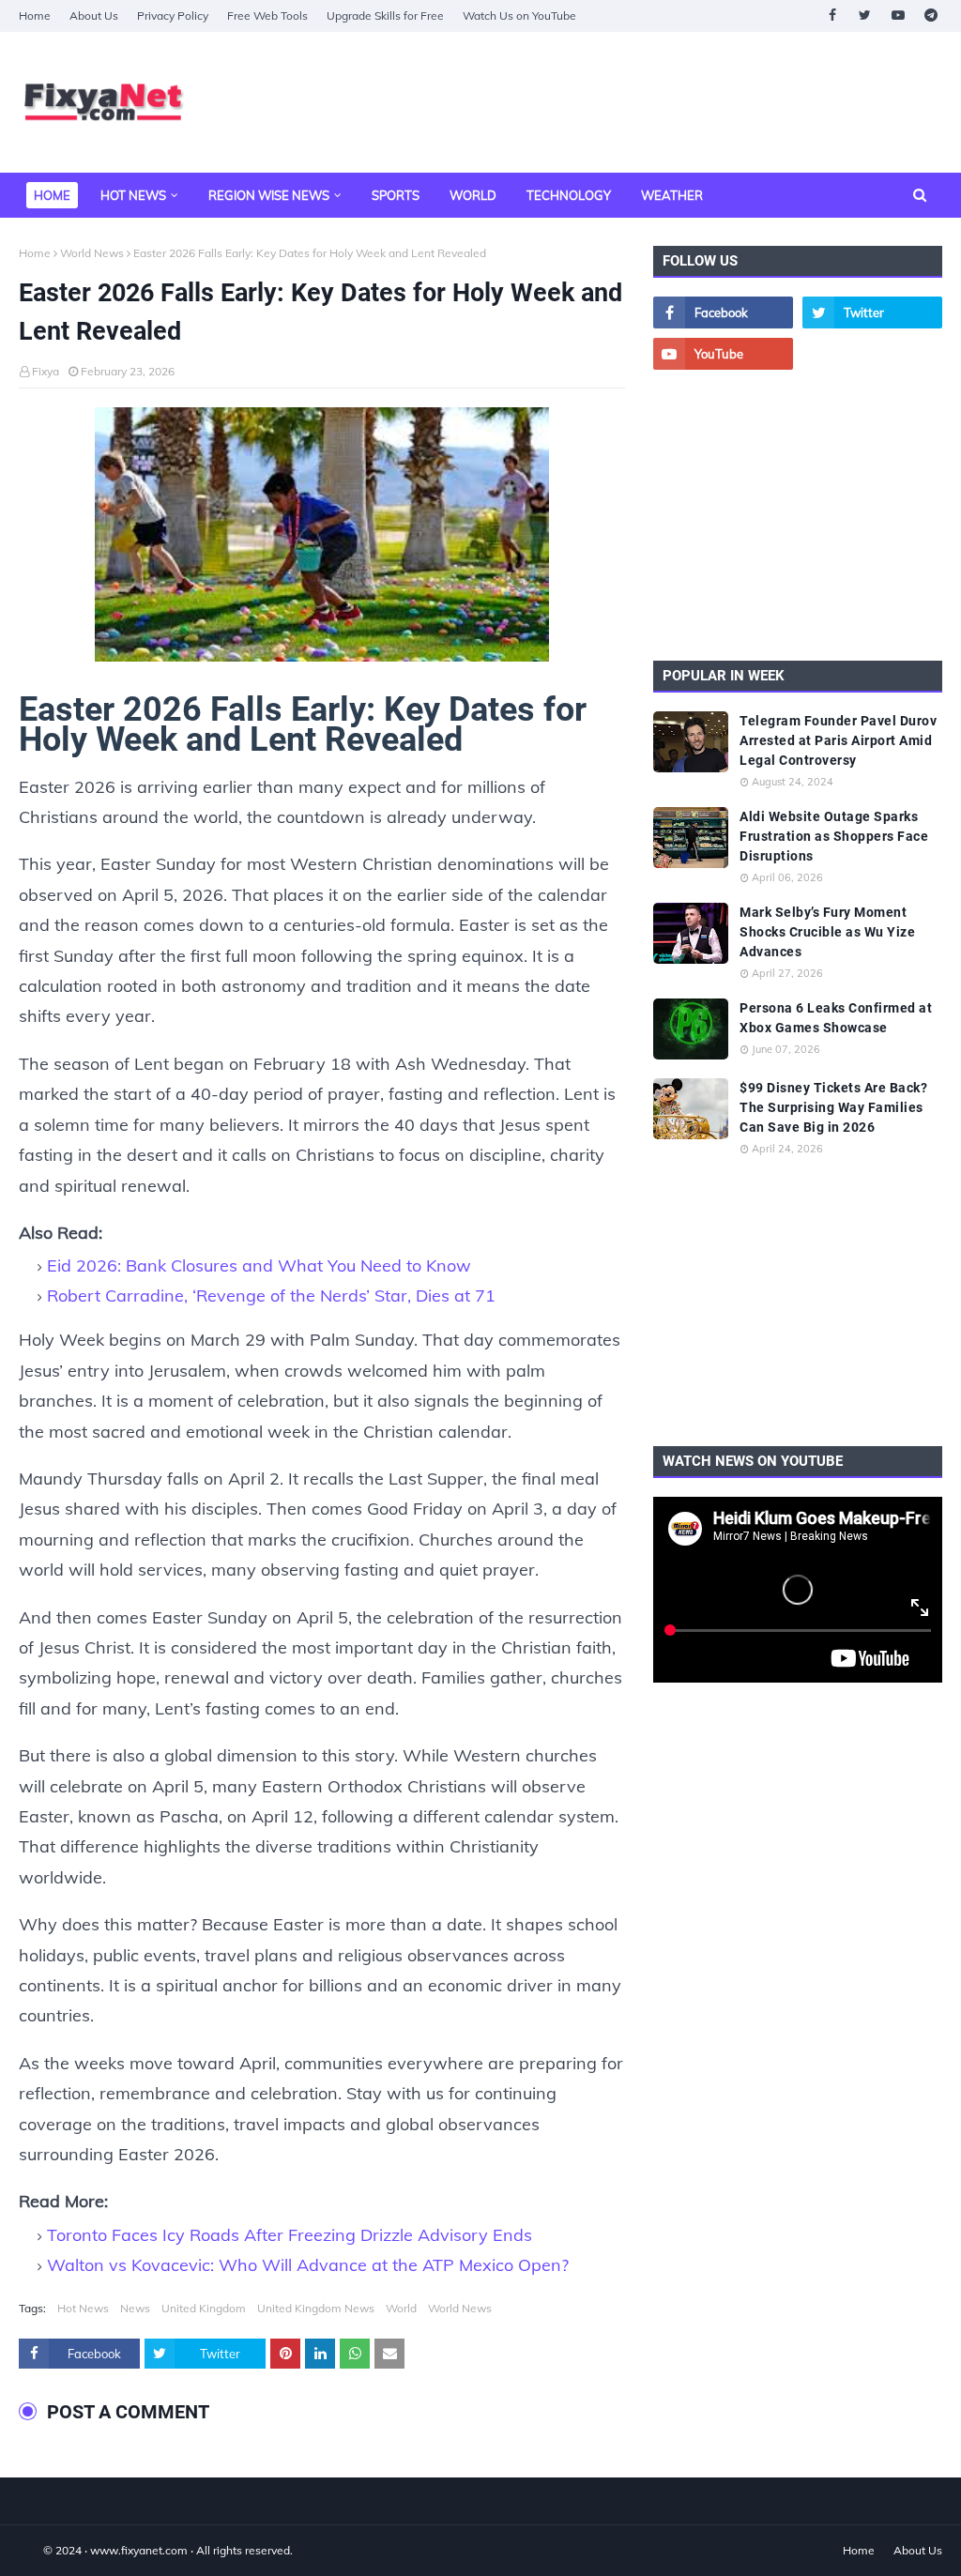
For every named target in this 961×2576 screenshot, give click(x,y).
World (401, 2308)
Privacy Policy (173, 15)
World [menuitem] (473, 195)
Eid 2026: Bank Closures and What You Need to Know (259, 1265)
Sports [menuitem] (396, 195)
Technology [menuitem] (569, 195)
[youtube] (898, 15)
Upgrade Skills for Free (385, 15)
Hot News (83, 2308)
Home (35, 15)
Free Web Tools (267, 15)
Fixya (46, 371)
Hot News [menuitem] (133, 195)
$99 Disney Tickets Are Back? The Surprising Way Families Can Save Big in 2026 (833, 1107)
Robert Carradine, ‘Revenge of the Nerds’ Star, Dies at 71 (271, 1296)
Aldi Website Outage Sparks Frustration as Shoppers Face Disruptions (834, 836)
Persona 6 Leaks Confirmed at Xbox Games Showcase (836, 1018)
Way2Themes (38, 2550)
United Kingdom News (316, 2308)
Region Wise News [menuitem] (269, 195)
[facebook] (832, 15)
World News (92, 253)
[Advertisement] (798, 515)
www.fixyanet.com (139, 2550)
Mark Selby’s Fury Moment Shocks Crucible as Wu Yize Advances (827, 932)
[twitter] (865, 15)
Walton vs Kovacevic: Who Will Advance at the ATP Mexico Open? (308, 2265)
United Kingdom (204, 2308)
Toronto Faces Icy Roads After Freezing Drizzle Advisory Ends (290, 2235)
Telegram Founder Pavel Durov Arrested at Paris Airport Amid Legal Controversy (838, 740)
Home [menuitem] (52, 195)
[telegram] (930, 15)
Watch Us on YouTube (519, 15)
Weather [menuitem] (672, 195)
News (135, 2308)
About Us (94, 15)
